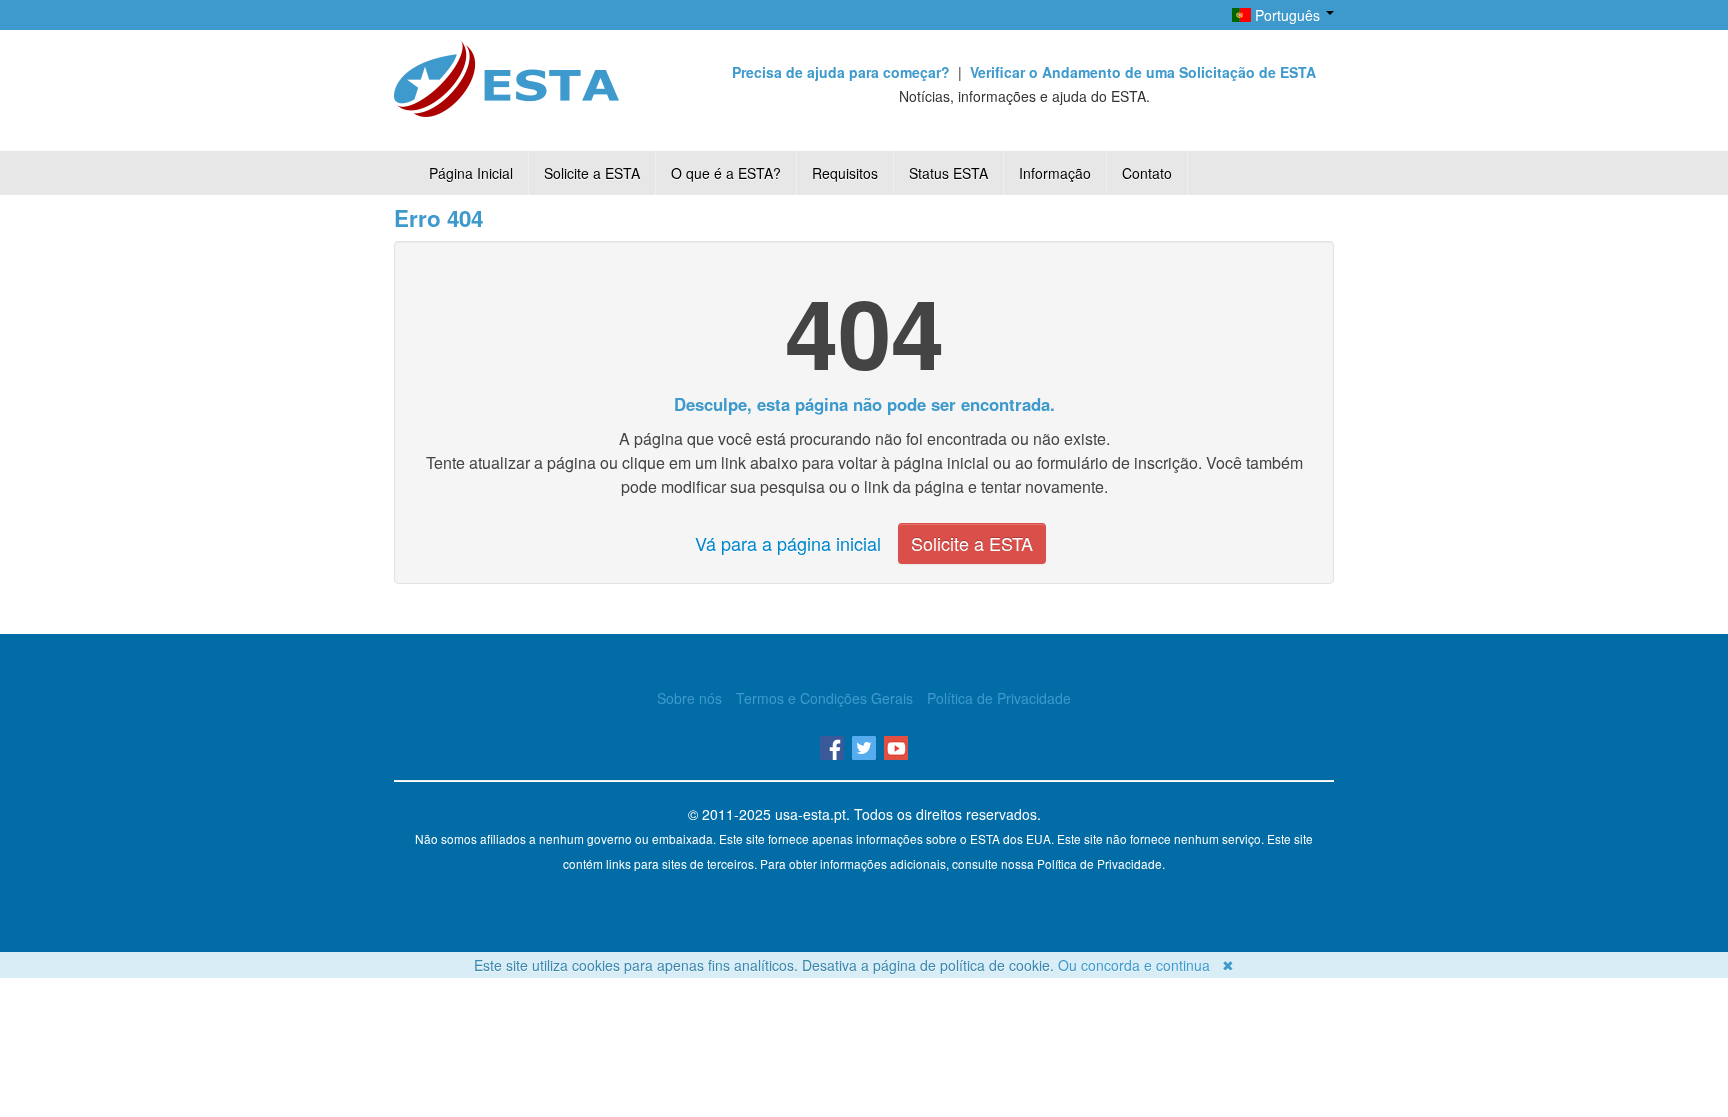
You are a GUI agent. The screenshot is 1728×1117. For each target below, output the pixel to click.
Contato (1147, 173)
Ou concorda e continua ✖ (1146, 965)
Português (1287, 15)
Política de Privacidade (999, 698)
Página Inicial (471, 173)
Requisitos (845, 173)
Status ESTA (948, 173)
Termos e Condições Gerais (824, 698)
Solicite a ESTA (592, 173)
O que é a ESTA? (726, 173)
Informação (1055, 173)
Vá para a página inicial (788, 543)
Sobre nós (689, 698)
